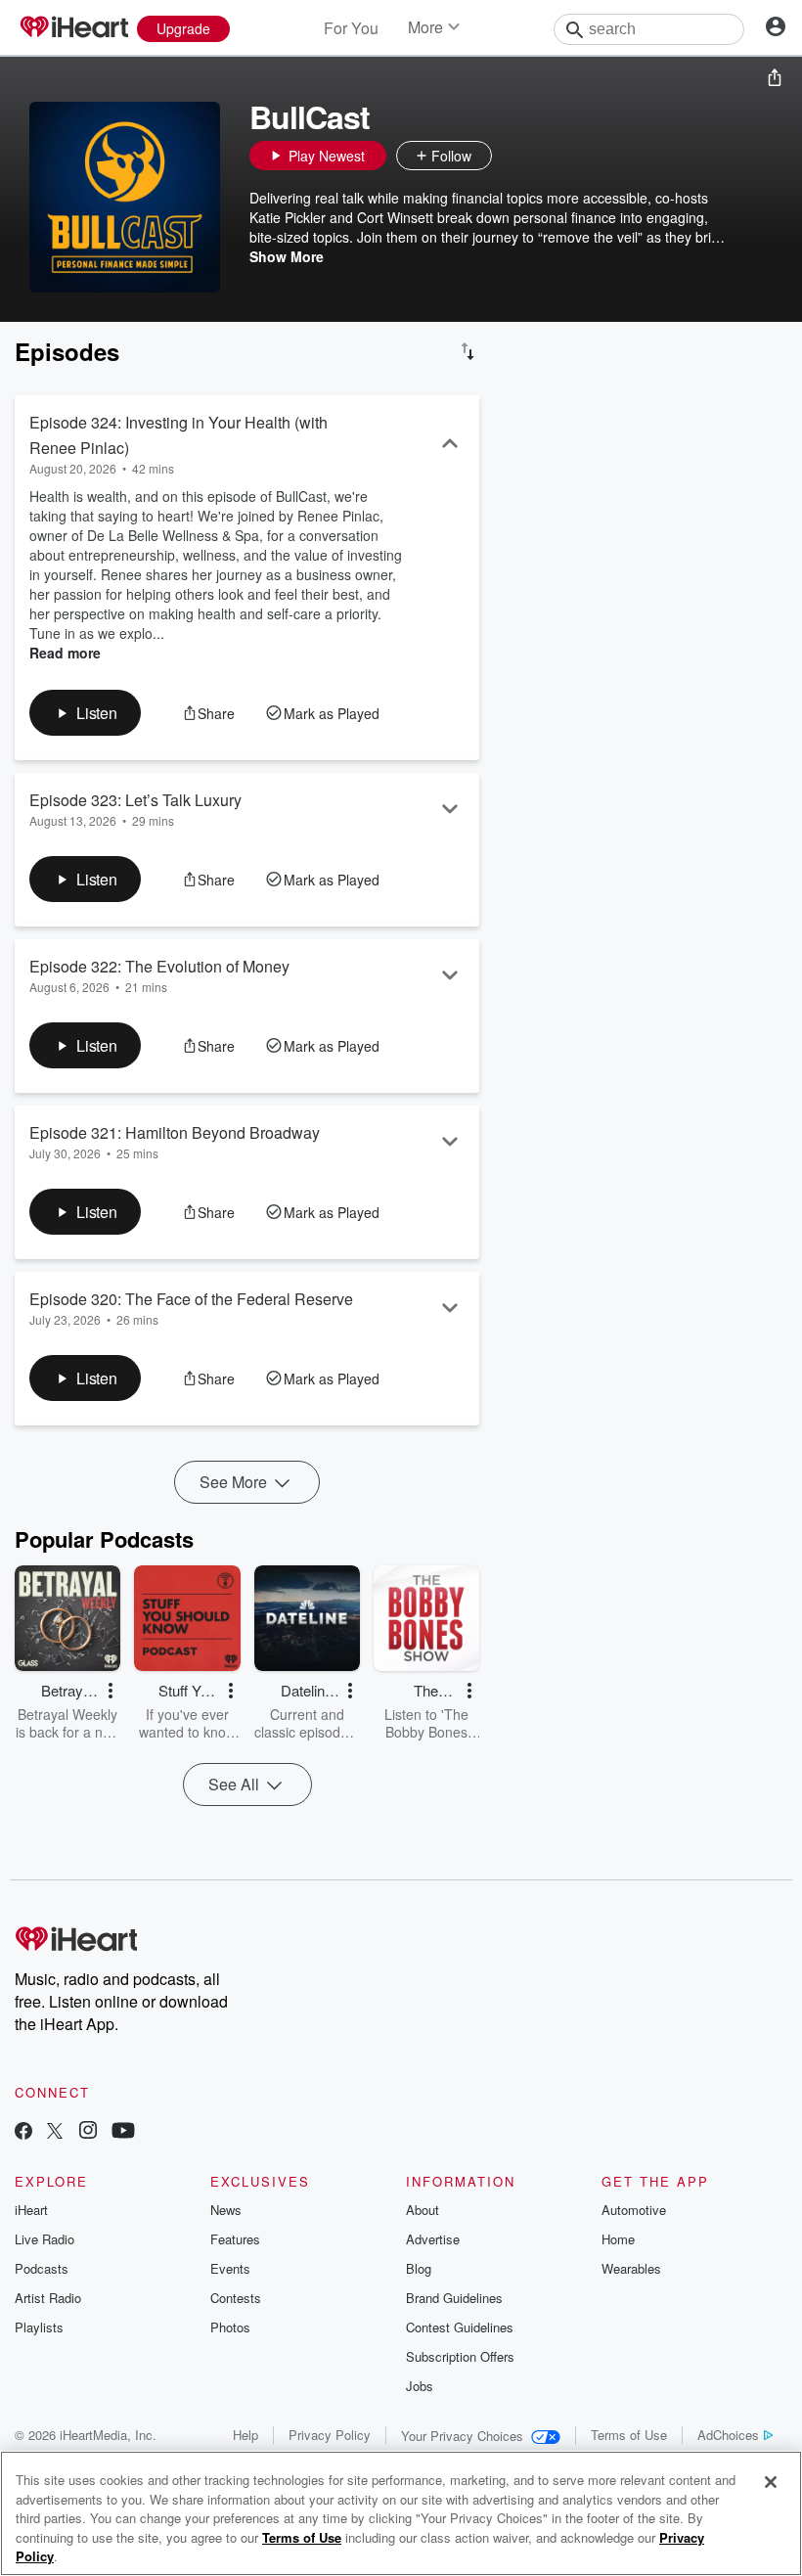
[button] (512, 156)
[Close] (771, 2482)
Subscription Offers (460, 2356)
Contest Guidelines (460, 2327)
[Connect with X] (55, 2132)
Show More (287, 256)
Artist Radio (48, 2298)
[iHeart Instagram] (88, 2132)
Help (245, 2435)
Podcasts (42, 2268)
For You (351, 28)
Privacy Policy (330, 2435)
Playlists (39, 2327)
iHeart (31, 2210)
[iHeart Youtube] (123, 2132)
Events (230, 2268)
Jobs (420, 2386)
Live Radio (45, 2239)
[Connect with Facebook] (23, 2132)
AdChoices (728, 2435)
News (226, 2210)
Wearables (631, 2268)
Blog (419, 2268)
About (423, 2210)
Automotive (634, 2210)
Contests (236, 2298)
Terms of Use (629, 2435)
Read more (65, 653)
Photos (230, 2327)
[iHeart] (73, 28)
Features (235, 2239)
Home (618, 2239)
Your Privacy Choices (462, 2436)
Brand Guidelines (454, 2298)
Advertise (433, 2239)
